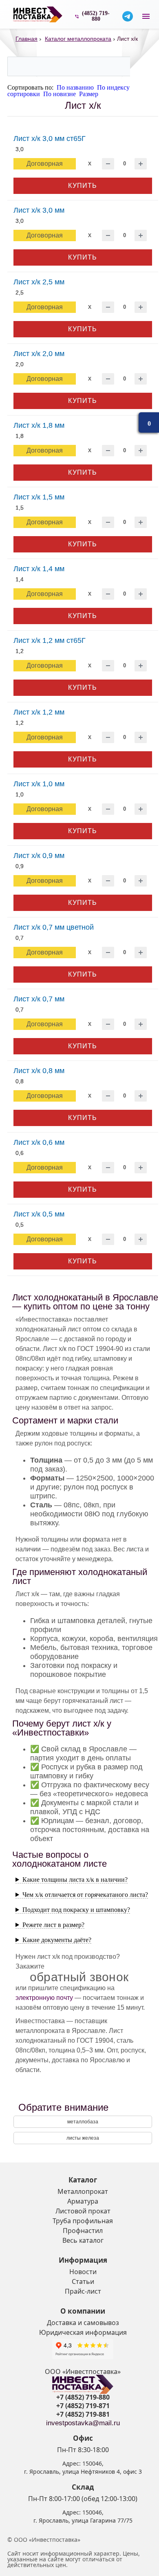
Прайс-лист (83, 2291)
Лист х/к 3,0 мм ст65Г (50, 139)
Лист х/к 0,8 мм (39, 1071)
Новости (83, 2272)
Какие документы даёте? (57, 1940)
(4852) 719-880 (96, 16)
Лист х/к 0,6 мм (39, 1142)
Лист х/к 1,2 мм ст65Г (50, 640)
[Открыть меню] (146, 16)
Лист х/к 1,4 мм (39, 569)
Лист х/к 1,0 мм (39, 784)
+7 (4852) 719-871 (83, 2406)
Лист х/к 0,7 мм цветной (54, 927)
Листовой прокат (83, 2211)
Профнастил (83, 2231)
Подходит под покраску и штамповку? (76, 1910)
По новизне (60, 94)
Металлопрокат (83, 2191)
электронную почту (44, 1998)
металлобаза (83, 2122)
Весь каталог (83, 2240)
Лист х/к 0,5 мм (39, 1214)
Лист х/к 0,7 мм (39, 999)
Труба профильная (83, 2221)
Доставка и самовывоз (83, 2323)
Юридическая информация (83, 2332)
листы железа (83, 2138)
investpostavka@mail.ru (83, 2423)
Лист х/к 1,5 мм (39, 497)
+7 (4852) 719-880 (83, 2397)
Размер (89, 94)
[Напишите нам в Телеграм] (128, 16)
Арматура (83, 2201)
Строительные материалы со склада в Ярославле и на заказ (38, 14)
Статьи (83, 2281)
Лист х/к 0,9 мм (39, 856)
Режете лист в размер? (53, 1925)
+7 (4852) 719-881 (83, 2414)
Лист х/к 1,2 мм (39, 712)
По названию (75, 87)
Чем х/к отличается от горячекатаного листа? (85, 1895)
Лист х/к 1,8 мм (39, 425)
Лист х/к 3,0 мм (39, 210)
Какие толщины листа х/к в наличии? (75, 1880)
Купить (83, 186)
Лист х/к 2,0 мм (39, 354)
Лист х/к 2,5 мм (39, 282)
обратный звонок (79, 1977)
